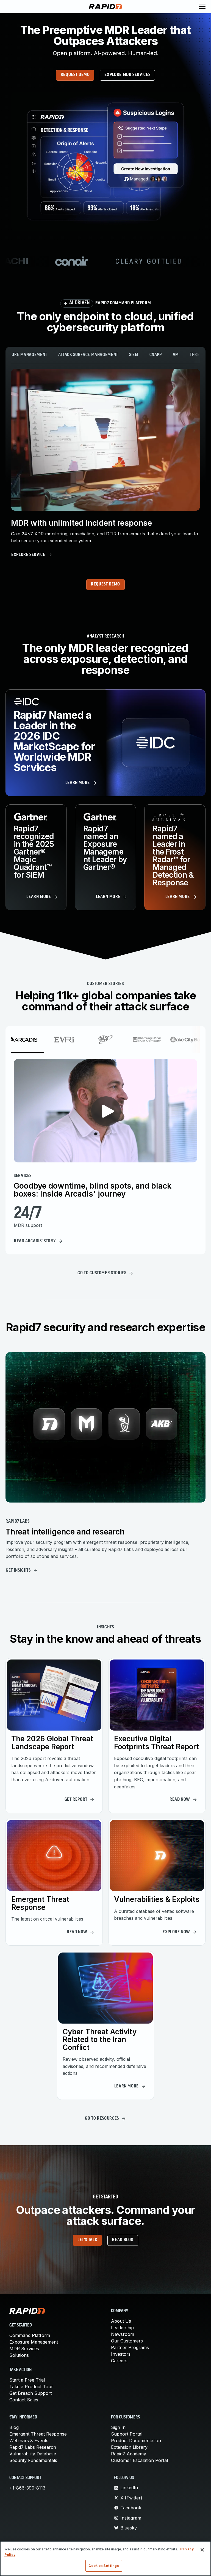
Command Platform (30, 2335)
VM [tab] (176, 355)
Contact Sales (24, 2400)
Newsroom (123, 2334)
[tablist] (105, 355)
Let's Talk (87, 2240)
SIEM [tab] (134, 355)
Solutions (19, 2355)
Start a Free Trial (27, 2380)
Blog (14, 2427)
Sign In (118, 2427)
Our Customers (127, 2341)
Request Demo (105, 584)
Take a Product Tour (31, 2387)
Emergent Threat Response (38, 2434)
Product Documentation (136, 2441)
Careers (119, 2361)
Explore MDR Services (127, 75)
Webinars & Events (29, 2441)
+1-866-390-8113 (27, 2488)
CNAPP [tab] (156, 355)
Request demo (75, 75)
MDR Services (24, 2349)
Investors (121, 2354)
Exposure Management (34, 2342)
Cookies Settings (104, 2566)
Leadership (122, 2328)
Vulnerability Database (33, 2454)
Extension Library (129, 2447)
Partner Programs (130, 2347)
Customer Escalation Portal (139, 2460)
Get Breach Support (30, 2393)
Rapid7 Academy (129, 2454)
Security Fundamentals (33, 2460)
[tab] (23, 1040)
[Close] (202, 2550)
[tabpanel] (105, 464)
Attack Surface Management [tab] (88, 355)
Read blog (123, 2240)
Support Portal (127, 2434)
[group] (105, 261)
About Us (121, 2321)
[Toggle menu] (202, 7)
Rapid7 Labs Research (33, 2447)
